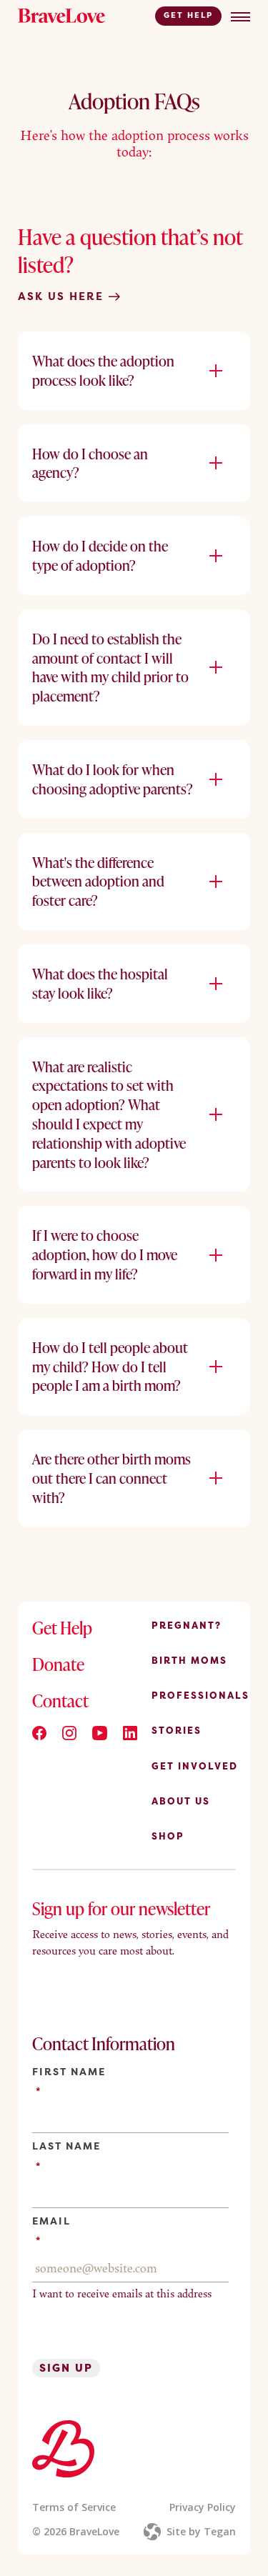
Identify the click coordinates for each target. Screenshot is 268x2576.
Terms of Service (74, 2507)
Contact (60, 1701)
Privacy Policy (203, 2507)
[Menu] (240, 17)
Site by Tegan (201, 2531)
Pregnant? (187, 1625)
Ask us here (63, 296)
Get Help (188, 15)
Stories (177, 1730)
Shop (168, 1836)
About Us (181, 1801)
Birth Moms (189, 1660)
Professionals (200, 1695)
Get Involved (195, 1766)
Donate (58, 1664)
